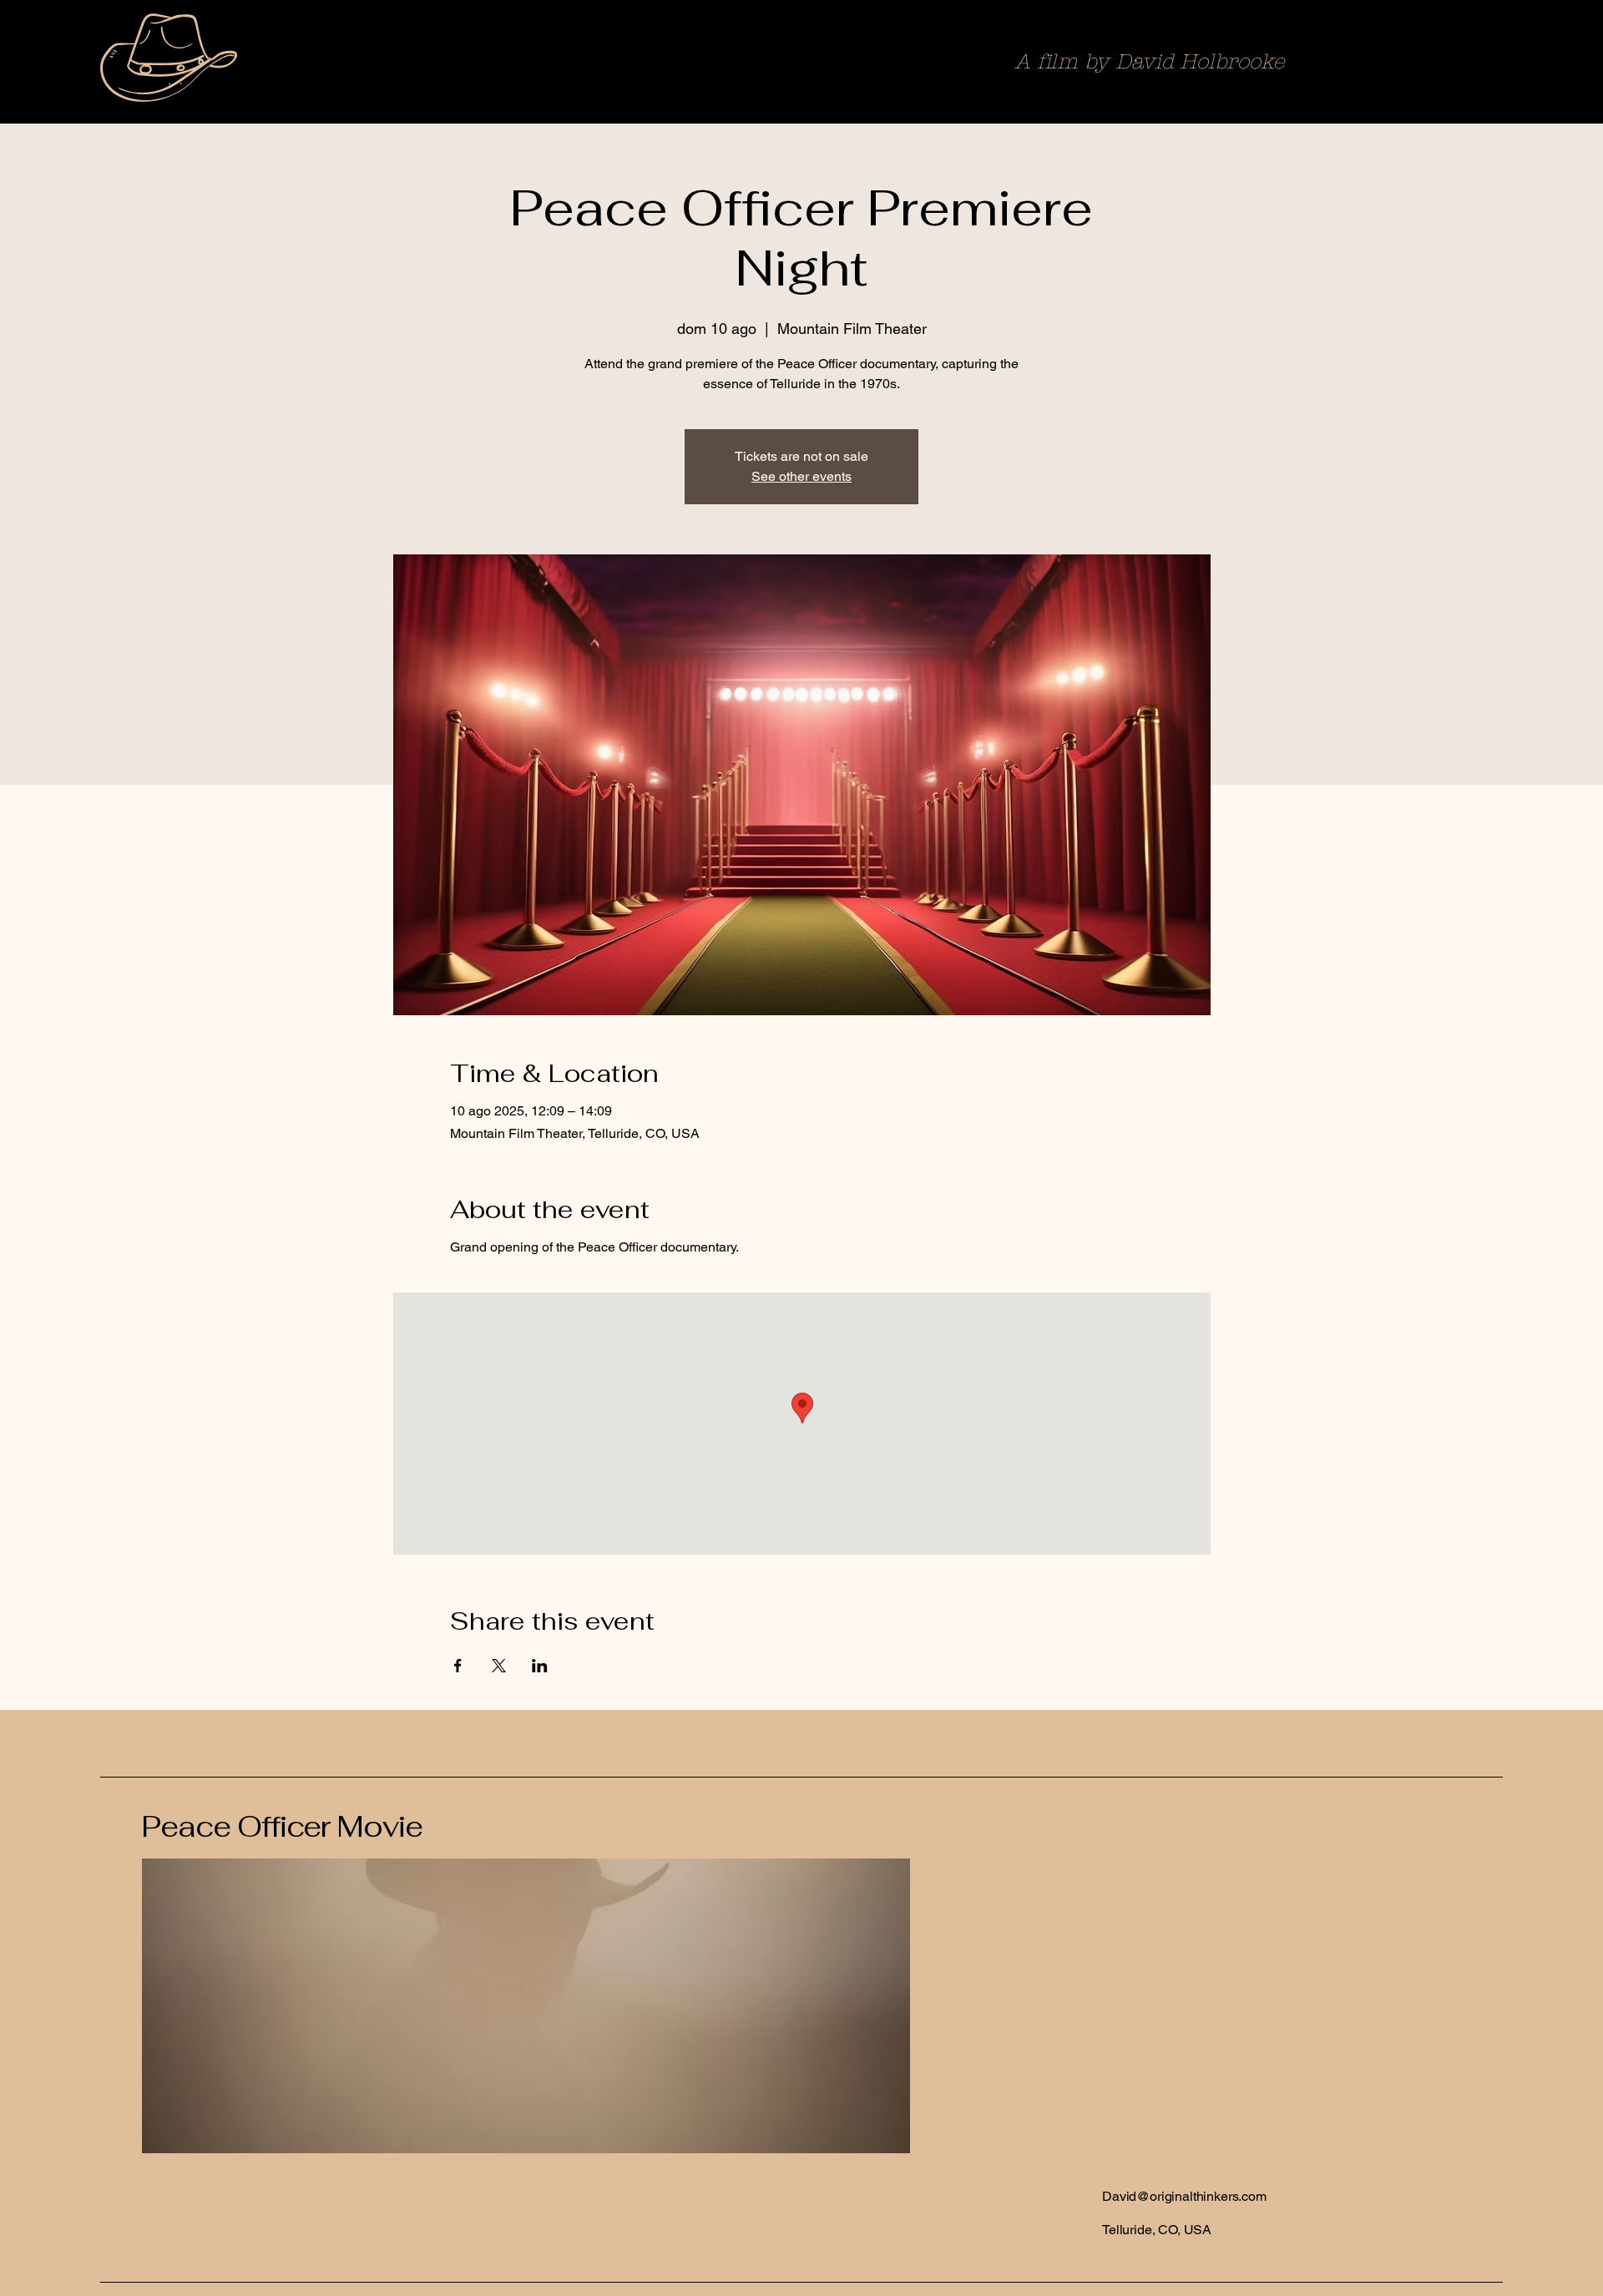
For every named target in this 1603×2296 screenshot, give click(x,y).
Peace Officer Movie (282, 1826)
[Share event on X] (499, 1666)
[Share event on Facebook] (458, 1666)
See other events (801, 476)
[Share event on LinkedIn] (540, 1666)
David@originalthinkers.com (1184, 2196)
